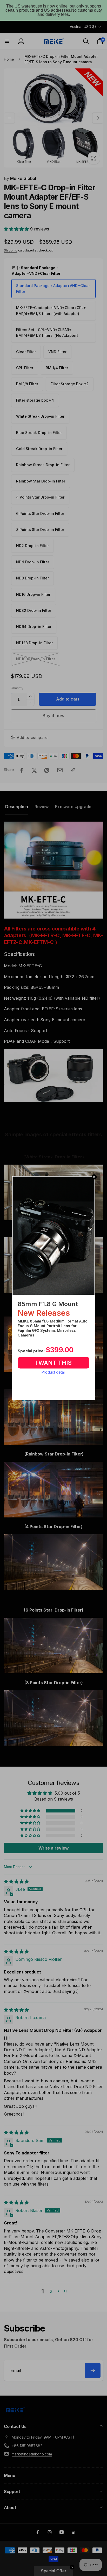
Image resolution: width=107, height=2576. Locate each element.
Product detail (53, 1372)
